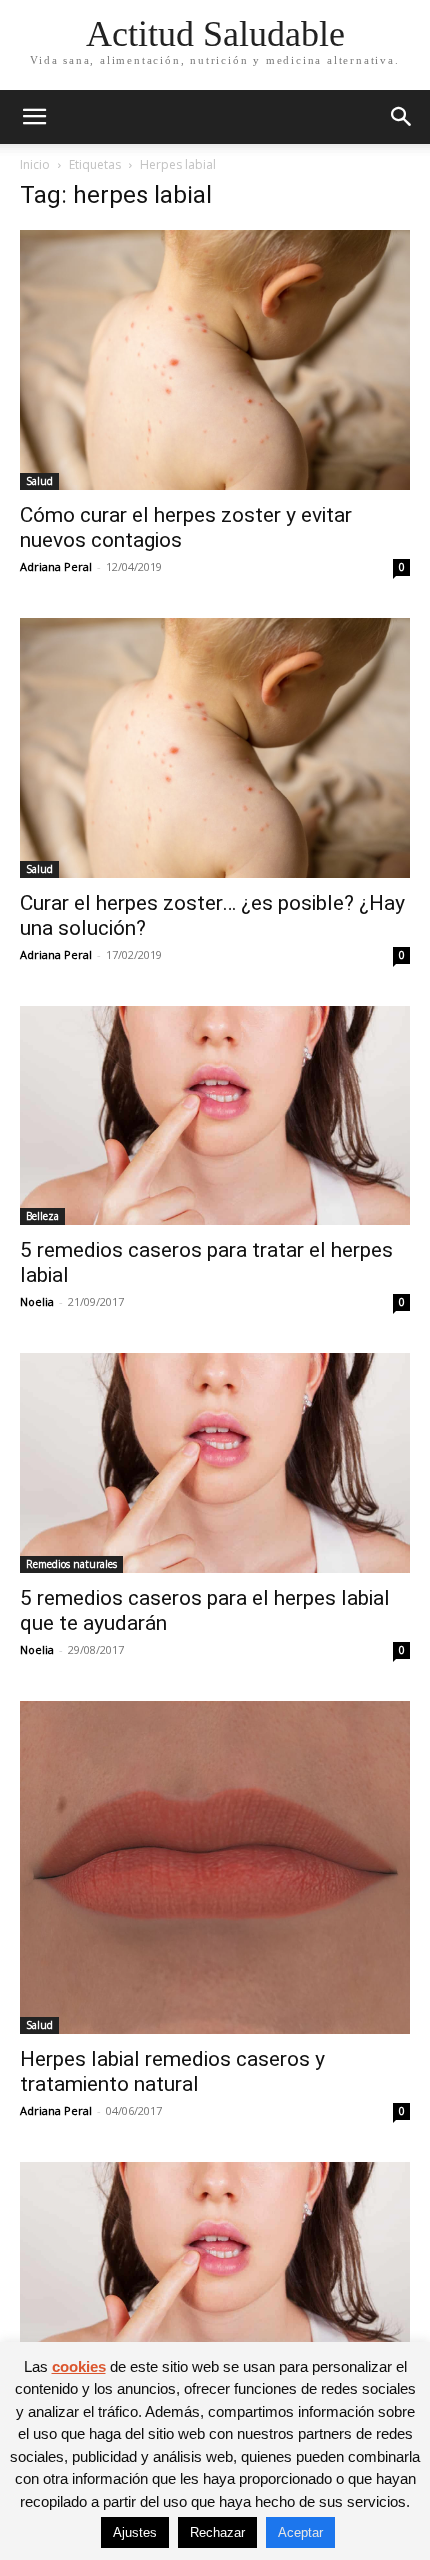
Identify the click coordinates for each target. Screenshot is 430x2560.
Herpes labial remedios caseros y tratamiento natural (172, 2071)
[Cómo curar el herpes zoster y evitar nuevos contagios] (215, 360)
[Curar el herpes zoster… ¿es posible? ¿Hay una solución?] (215, 748)
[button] (34, 117)
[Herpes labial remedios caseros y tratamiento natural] (215, 1867)
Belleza (42, 1216)
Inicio (35, 164)
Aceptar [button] (300, 2532)
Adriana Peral (56, 566)
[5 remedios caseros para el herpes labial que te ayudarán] (215, 1462)
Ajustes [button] (135, 2532)
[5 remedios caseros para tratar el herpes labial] (215, 1115)
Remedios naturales (71, 1564)
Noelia (37, 1301)
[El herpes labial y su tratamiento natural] (215, 2271)
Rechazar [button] (217, 2532)
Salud (39, 481)
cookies (79, 2366)
